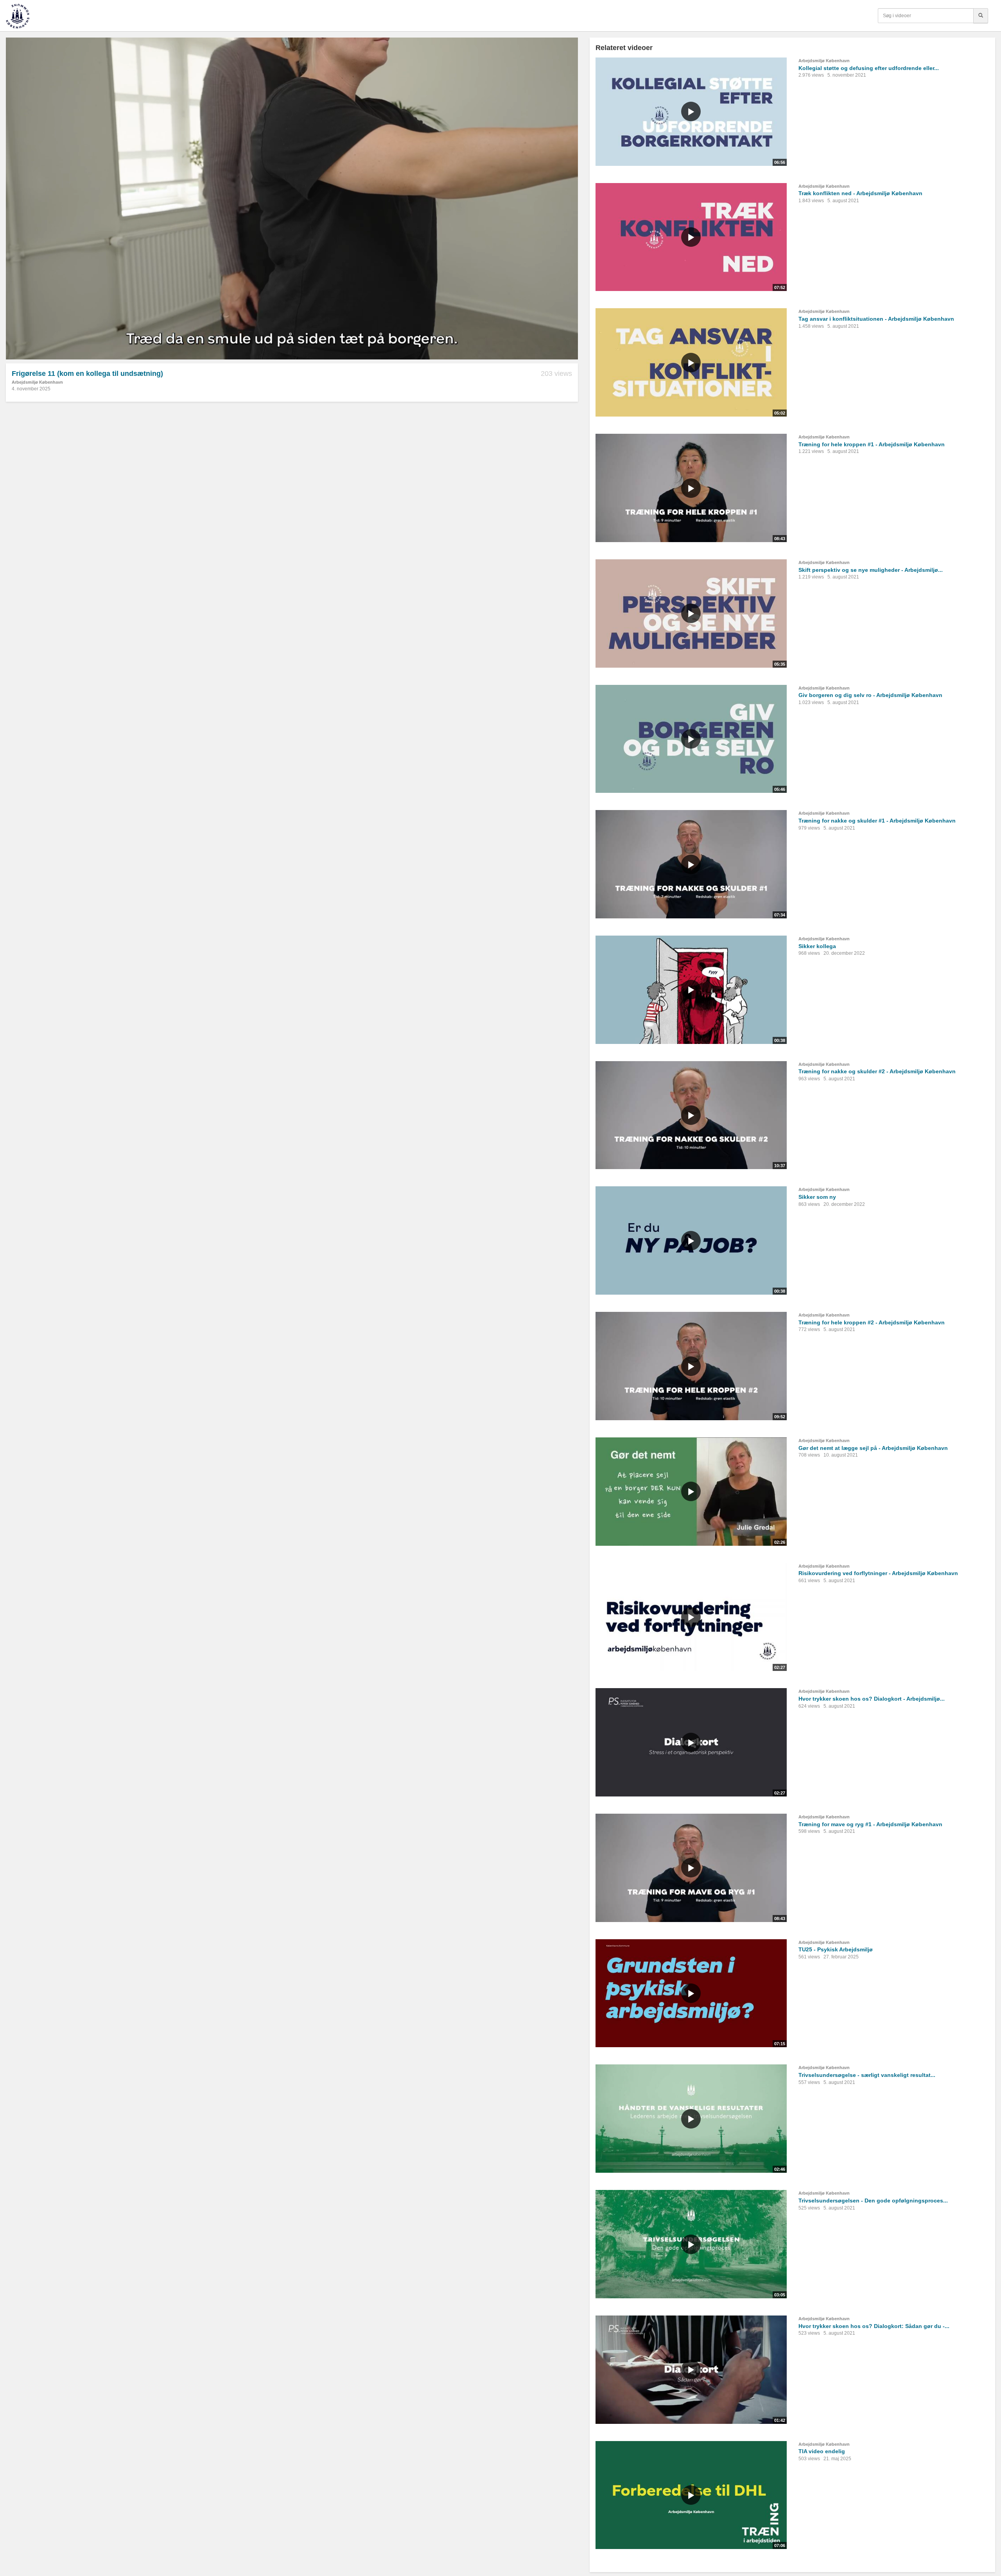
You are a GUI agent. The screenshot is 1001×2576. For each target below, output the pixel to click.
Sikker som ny (817, 1197)
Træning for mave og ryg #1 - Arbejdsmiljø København (870, 1824)
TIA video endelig (822, 2451)
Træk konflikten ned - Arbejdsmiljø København (860, 193)
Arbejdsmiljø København (37, 382)
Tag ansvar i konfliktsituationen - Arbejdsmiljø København (876, 319)
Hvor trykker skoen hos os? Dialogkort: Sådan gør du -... (874, 2326)
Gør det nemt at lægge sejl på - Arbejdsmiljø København (873, 1448)
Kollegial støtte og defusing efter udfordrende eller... (869, 68)
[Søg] (981, 16)
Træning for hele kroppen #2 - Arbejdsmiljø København (872, 1322)
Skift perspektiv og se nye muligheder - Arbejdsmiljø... (871, 570)
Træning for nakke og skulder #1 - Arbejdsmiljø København (877, 821)
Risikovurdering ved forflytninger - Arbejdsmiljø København (878, 1573)
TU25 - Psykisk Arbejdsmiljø (836, 1949)
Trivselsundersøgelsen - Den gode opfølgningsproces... (873, 2201)
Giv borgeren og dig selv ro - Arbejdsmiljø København (870, 695)
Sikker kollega (817, 946)
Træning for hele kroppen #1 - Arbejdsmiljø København (872, 444)
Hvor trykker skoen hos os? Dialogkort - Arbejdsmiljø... (872, 1699)
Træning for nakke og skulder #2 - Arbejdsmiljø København (877, 1071)
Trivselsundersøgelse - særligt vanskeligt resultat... (867, 2075)
